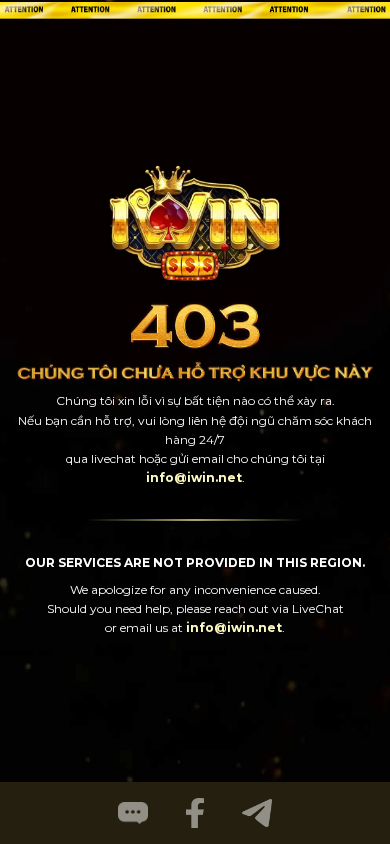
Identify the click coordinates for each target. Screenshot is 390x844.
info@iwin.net (194, 477)
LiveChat (318, 608)
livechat (113, 458)
